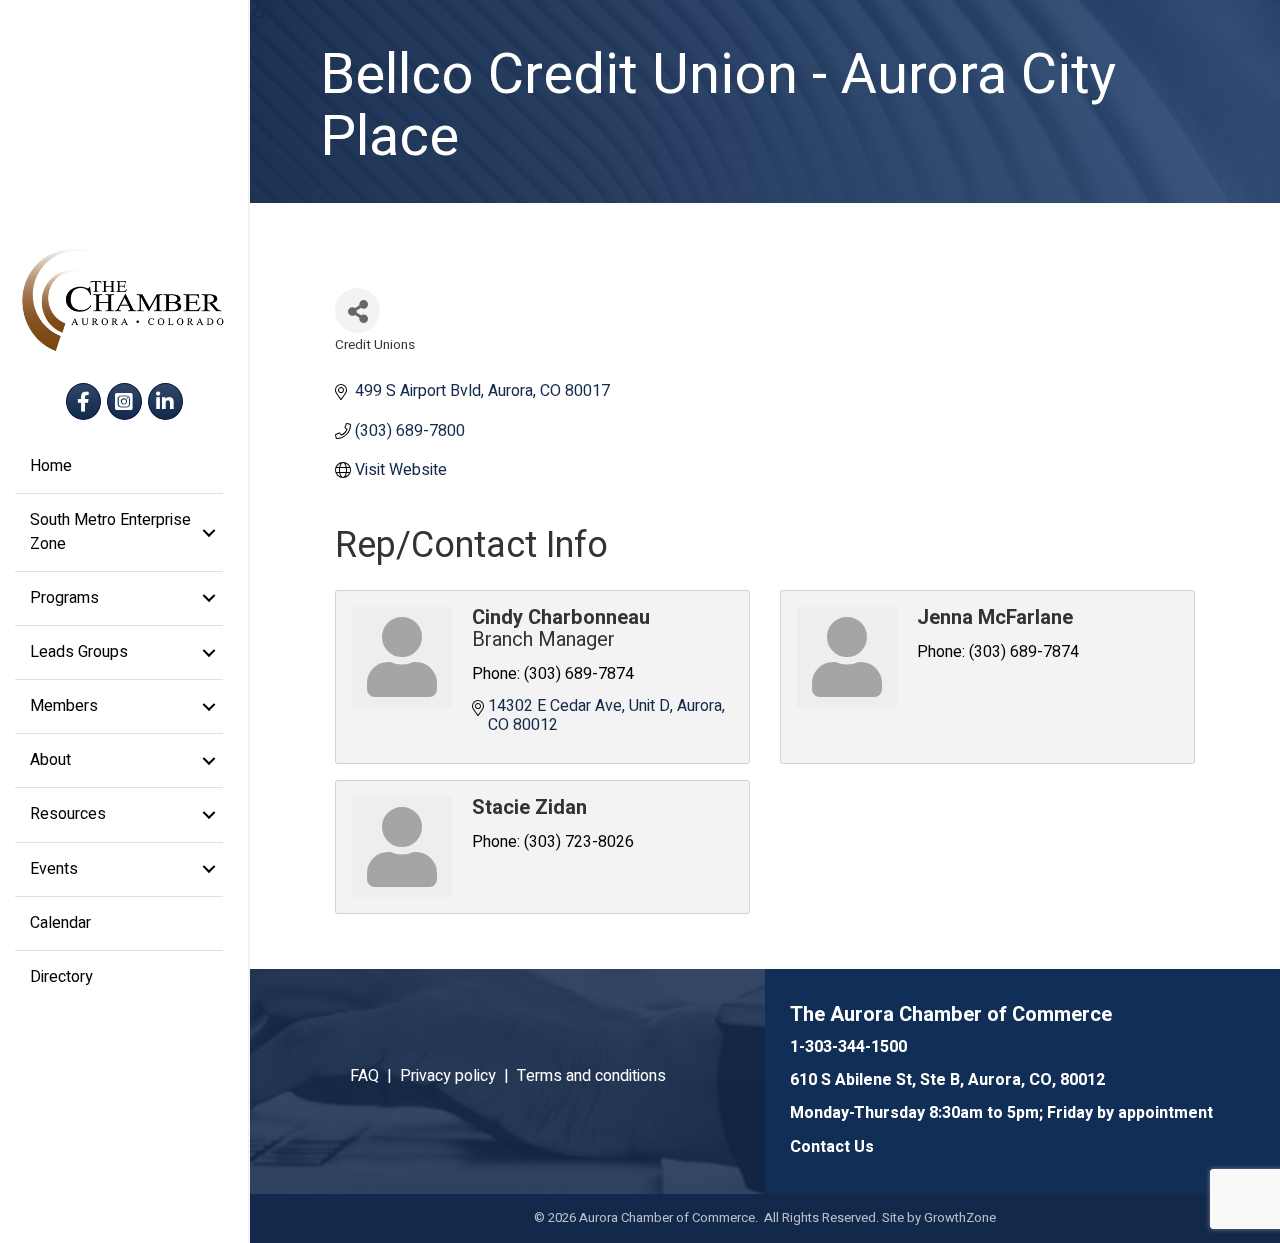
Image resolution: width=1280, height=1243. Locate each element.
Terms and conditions (591, 1076)
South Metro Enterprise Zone (110, 531)
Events (54, 869)
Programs (64, 598)
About (50, 760)
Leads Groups (79, 652)
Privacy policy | (458, 1076)
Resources (68, 814)
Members (64, 706)
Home (51, 466)
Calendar (60, 923)
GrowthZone (960, 1217)
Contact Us (832, 1147)
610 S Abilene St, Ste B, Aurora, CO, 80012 (947, 1080)
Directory (61, 977)
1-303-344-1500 (848, 1047)
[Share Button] (357, 310)
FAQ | (375, 1076)
